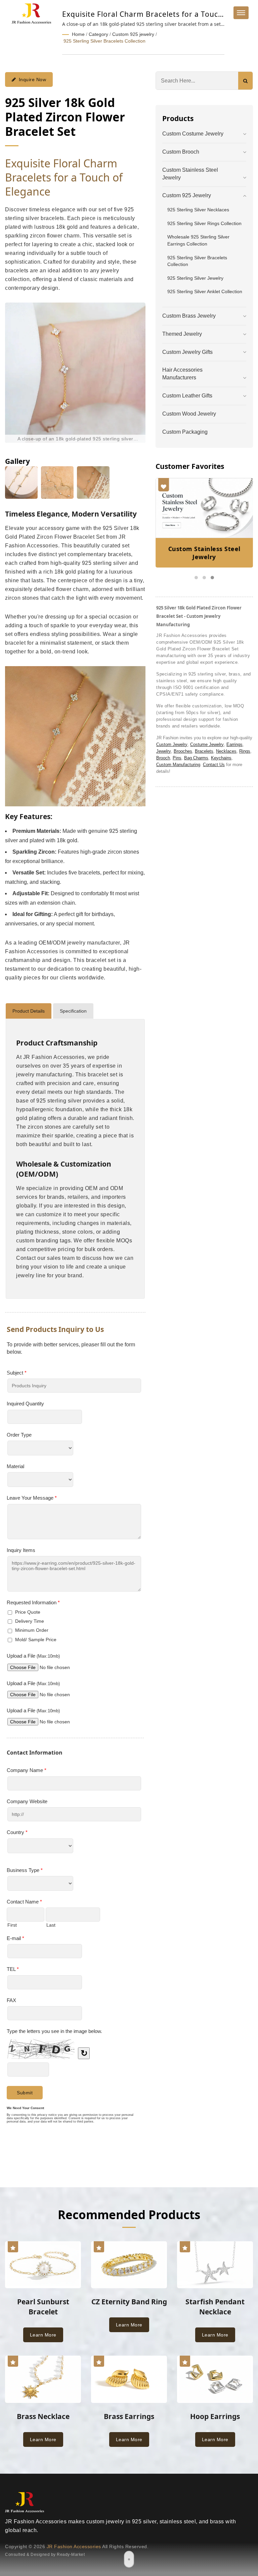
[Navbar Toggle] (241, 13)
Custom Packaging (185, 432)
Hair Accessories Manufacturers (182, 374)
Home (78, 34)
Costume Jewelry (207, 744)
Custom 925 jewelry (133, 34)
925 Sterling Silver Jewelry (195, 278)
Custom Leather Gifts (187, 396)
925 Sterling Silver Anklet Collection (205, 291)
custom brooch (181, 152)
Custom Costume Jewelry (193, 134)
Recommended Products (129, 2215)
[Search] (245, 81)
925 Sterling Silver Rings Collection (204, 223)
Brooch (163, 758)
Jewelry (164, 751)
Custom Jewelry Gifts (187, 352)
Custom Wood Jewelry (189, 414)
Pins (177, 758)
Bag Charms (196, 758)
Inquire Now (33, 79)
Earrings (234, 744)
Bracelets (204, 751)
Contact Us (214, 765)
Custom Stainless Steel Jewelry (190, 174)
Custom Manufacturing (178, 765)
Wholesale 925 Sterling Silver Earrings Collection (198, 240)
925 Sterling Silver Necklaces (198, 210)
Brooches (183, 751)
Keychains (221, 758)
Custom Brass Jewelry (189, 316)
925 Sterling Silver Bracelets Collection (104, 41)
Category (98, 34)
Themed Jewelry (182, 334)
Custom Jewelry (172, 744)
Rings (245, 751)
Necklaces (226, 751)
